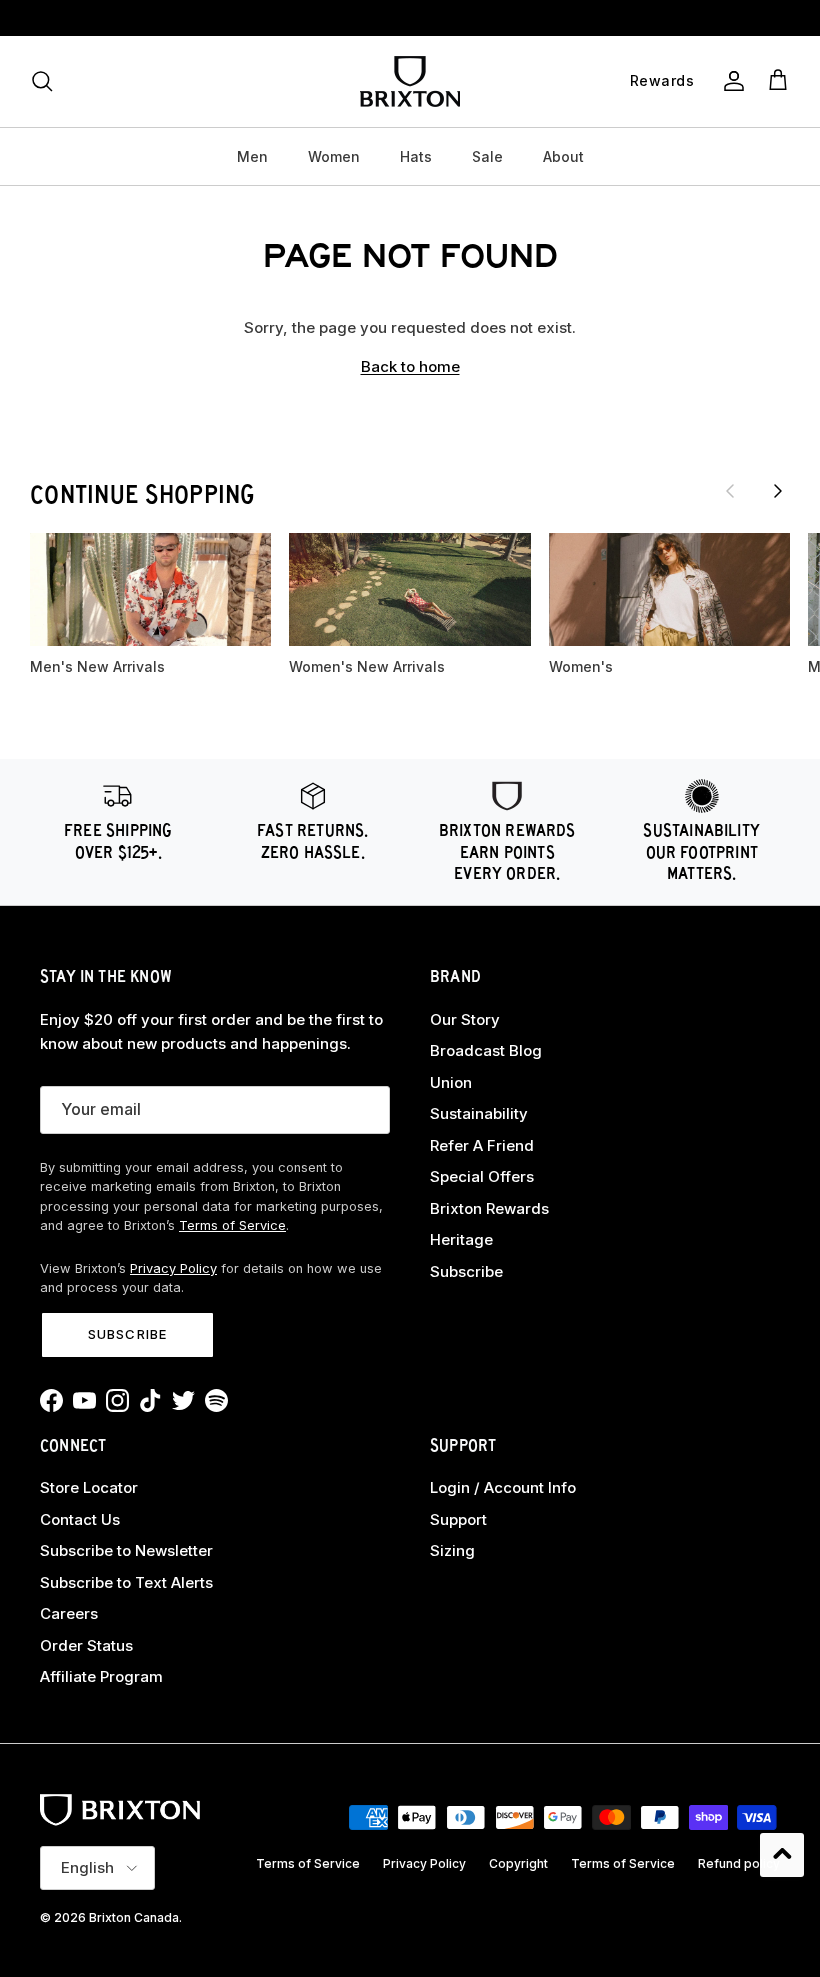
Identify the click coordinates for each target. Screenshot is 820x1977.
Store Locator (89, 1487)
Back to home (410, 366)
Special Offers (482, 1176)
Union (451, 1082)
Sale (487, 156)
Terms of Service (232, 1225)
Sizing (452, 1550)
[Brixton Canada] (410, 81)
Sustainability (479, 1113)
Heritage (461, 1239)
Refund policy (739, 1863)
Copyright (518, 1863)
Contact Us (80, 1519)
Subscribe (127, 1334)
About (563, 156)
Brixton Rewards (489, 1208)
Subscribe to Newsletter (126, 1550)
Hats (416, 156)
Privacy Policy (173, 1268)
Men (252, 156)
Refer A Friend (482, 1145)
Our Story (465, 1019)
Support (458, 1519)
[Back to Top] (782, 1855)
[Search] (42, 81)
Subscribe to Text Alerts (126, 1582)
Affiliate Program (101, 1676)
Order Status (86, 1645)
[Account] (730, 81)
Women (334, 156)
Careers (69, 1613)
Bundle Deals (410, 19)
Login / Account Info (503, 1487)
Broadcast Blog (486, 1050)
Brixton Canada (134, 1917)
